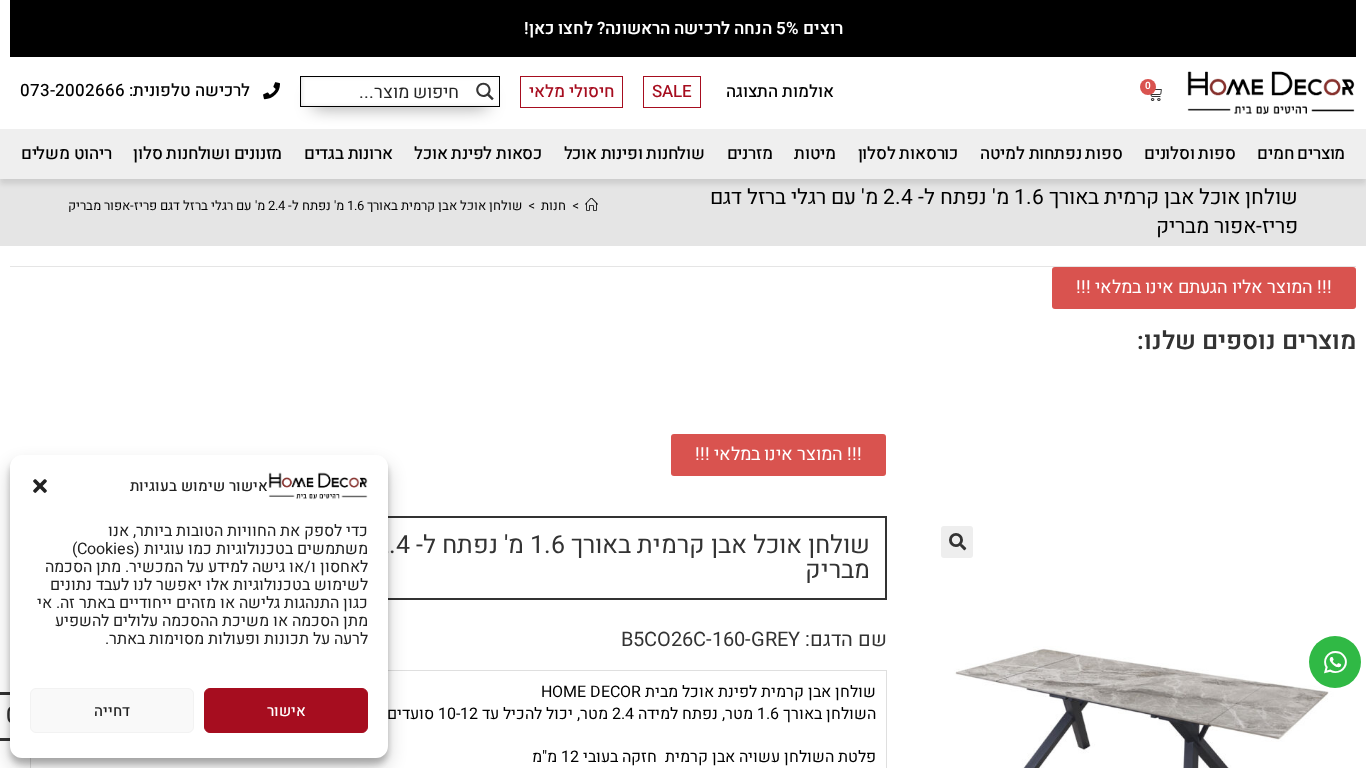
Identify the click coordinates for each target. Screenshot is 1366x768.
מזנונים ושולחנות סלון (207, 153)
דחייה (112, 711)
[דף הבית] (591, 205)
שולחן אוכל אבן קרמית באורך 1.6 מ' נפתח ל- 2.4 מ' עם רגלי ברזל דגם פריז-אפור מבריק (295, 205)
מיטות (815, 153)
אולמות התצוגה (780, 91)
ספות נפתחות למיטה (1051, 153)
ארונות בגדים (348, 153)
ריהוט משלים (66, 153)
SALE (672, 91)
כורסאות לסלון (908, 153)
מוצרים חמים (1301, 153)
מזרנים (750, 153)
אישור (286, 711)
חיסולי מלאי (571, 91)
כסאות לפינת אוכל (478, 153)
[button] (40, 486)
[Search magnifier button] (484, 91)
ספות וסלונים (1190, 153)
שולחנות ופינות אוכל (634, 153)
